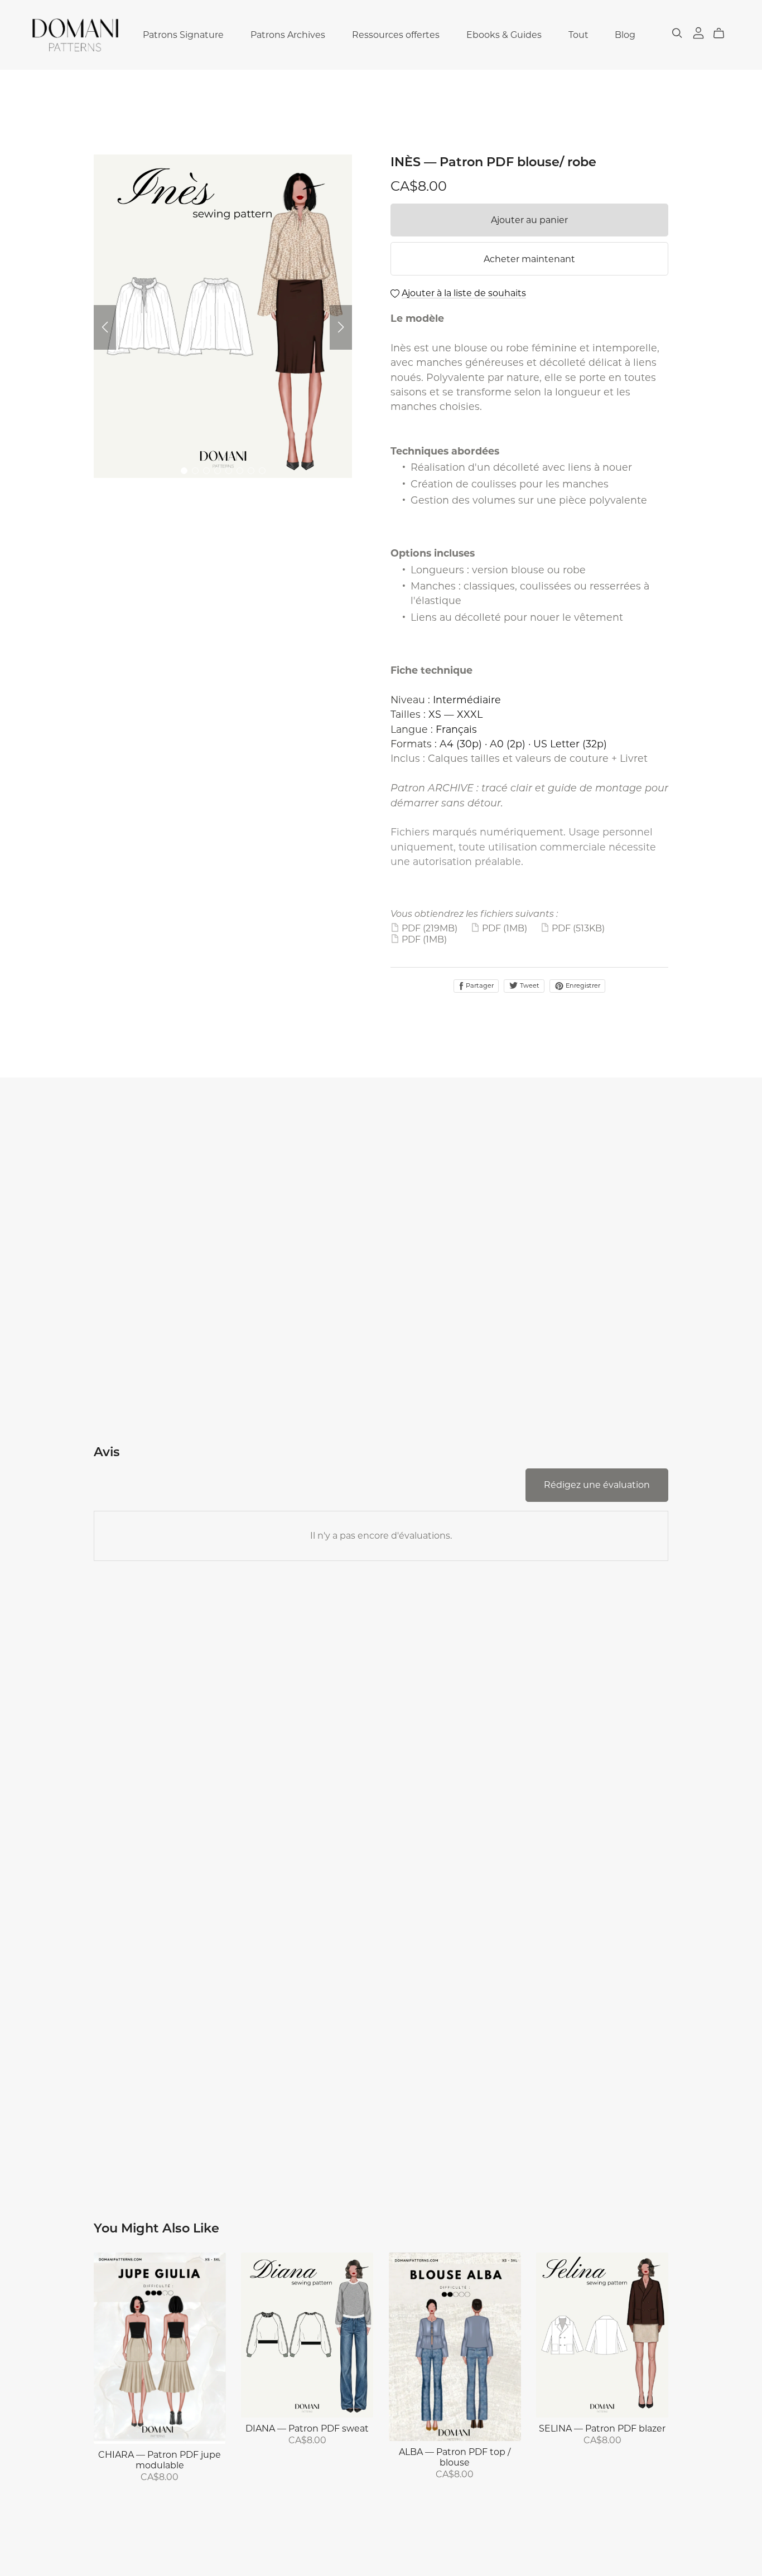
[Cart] (723, 33)
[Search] (677, 33)
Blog (625, 35)
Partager (479, 985)
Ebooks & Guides (504, 35)
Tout (578, 35)
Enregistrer (582, 985)
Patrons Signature (183, 35)
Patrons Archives (288, 35)
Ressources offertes (396, 35)
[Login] (698, 32)
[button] (105, 327)
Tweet (529, 985)
